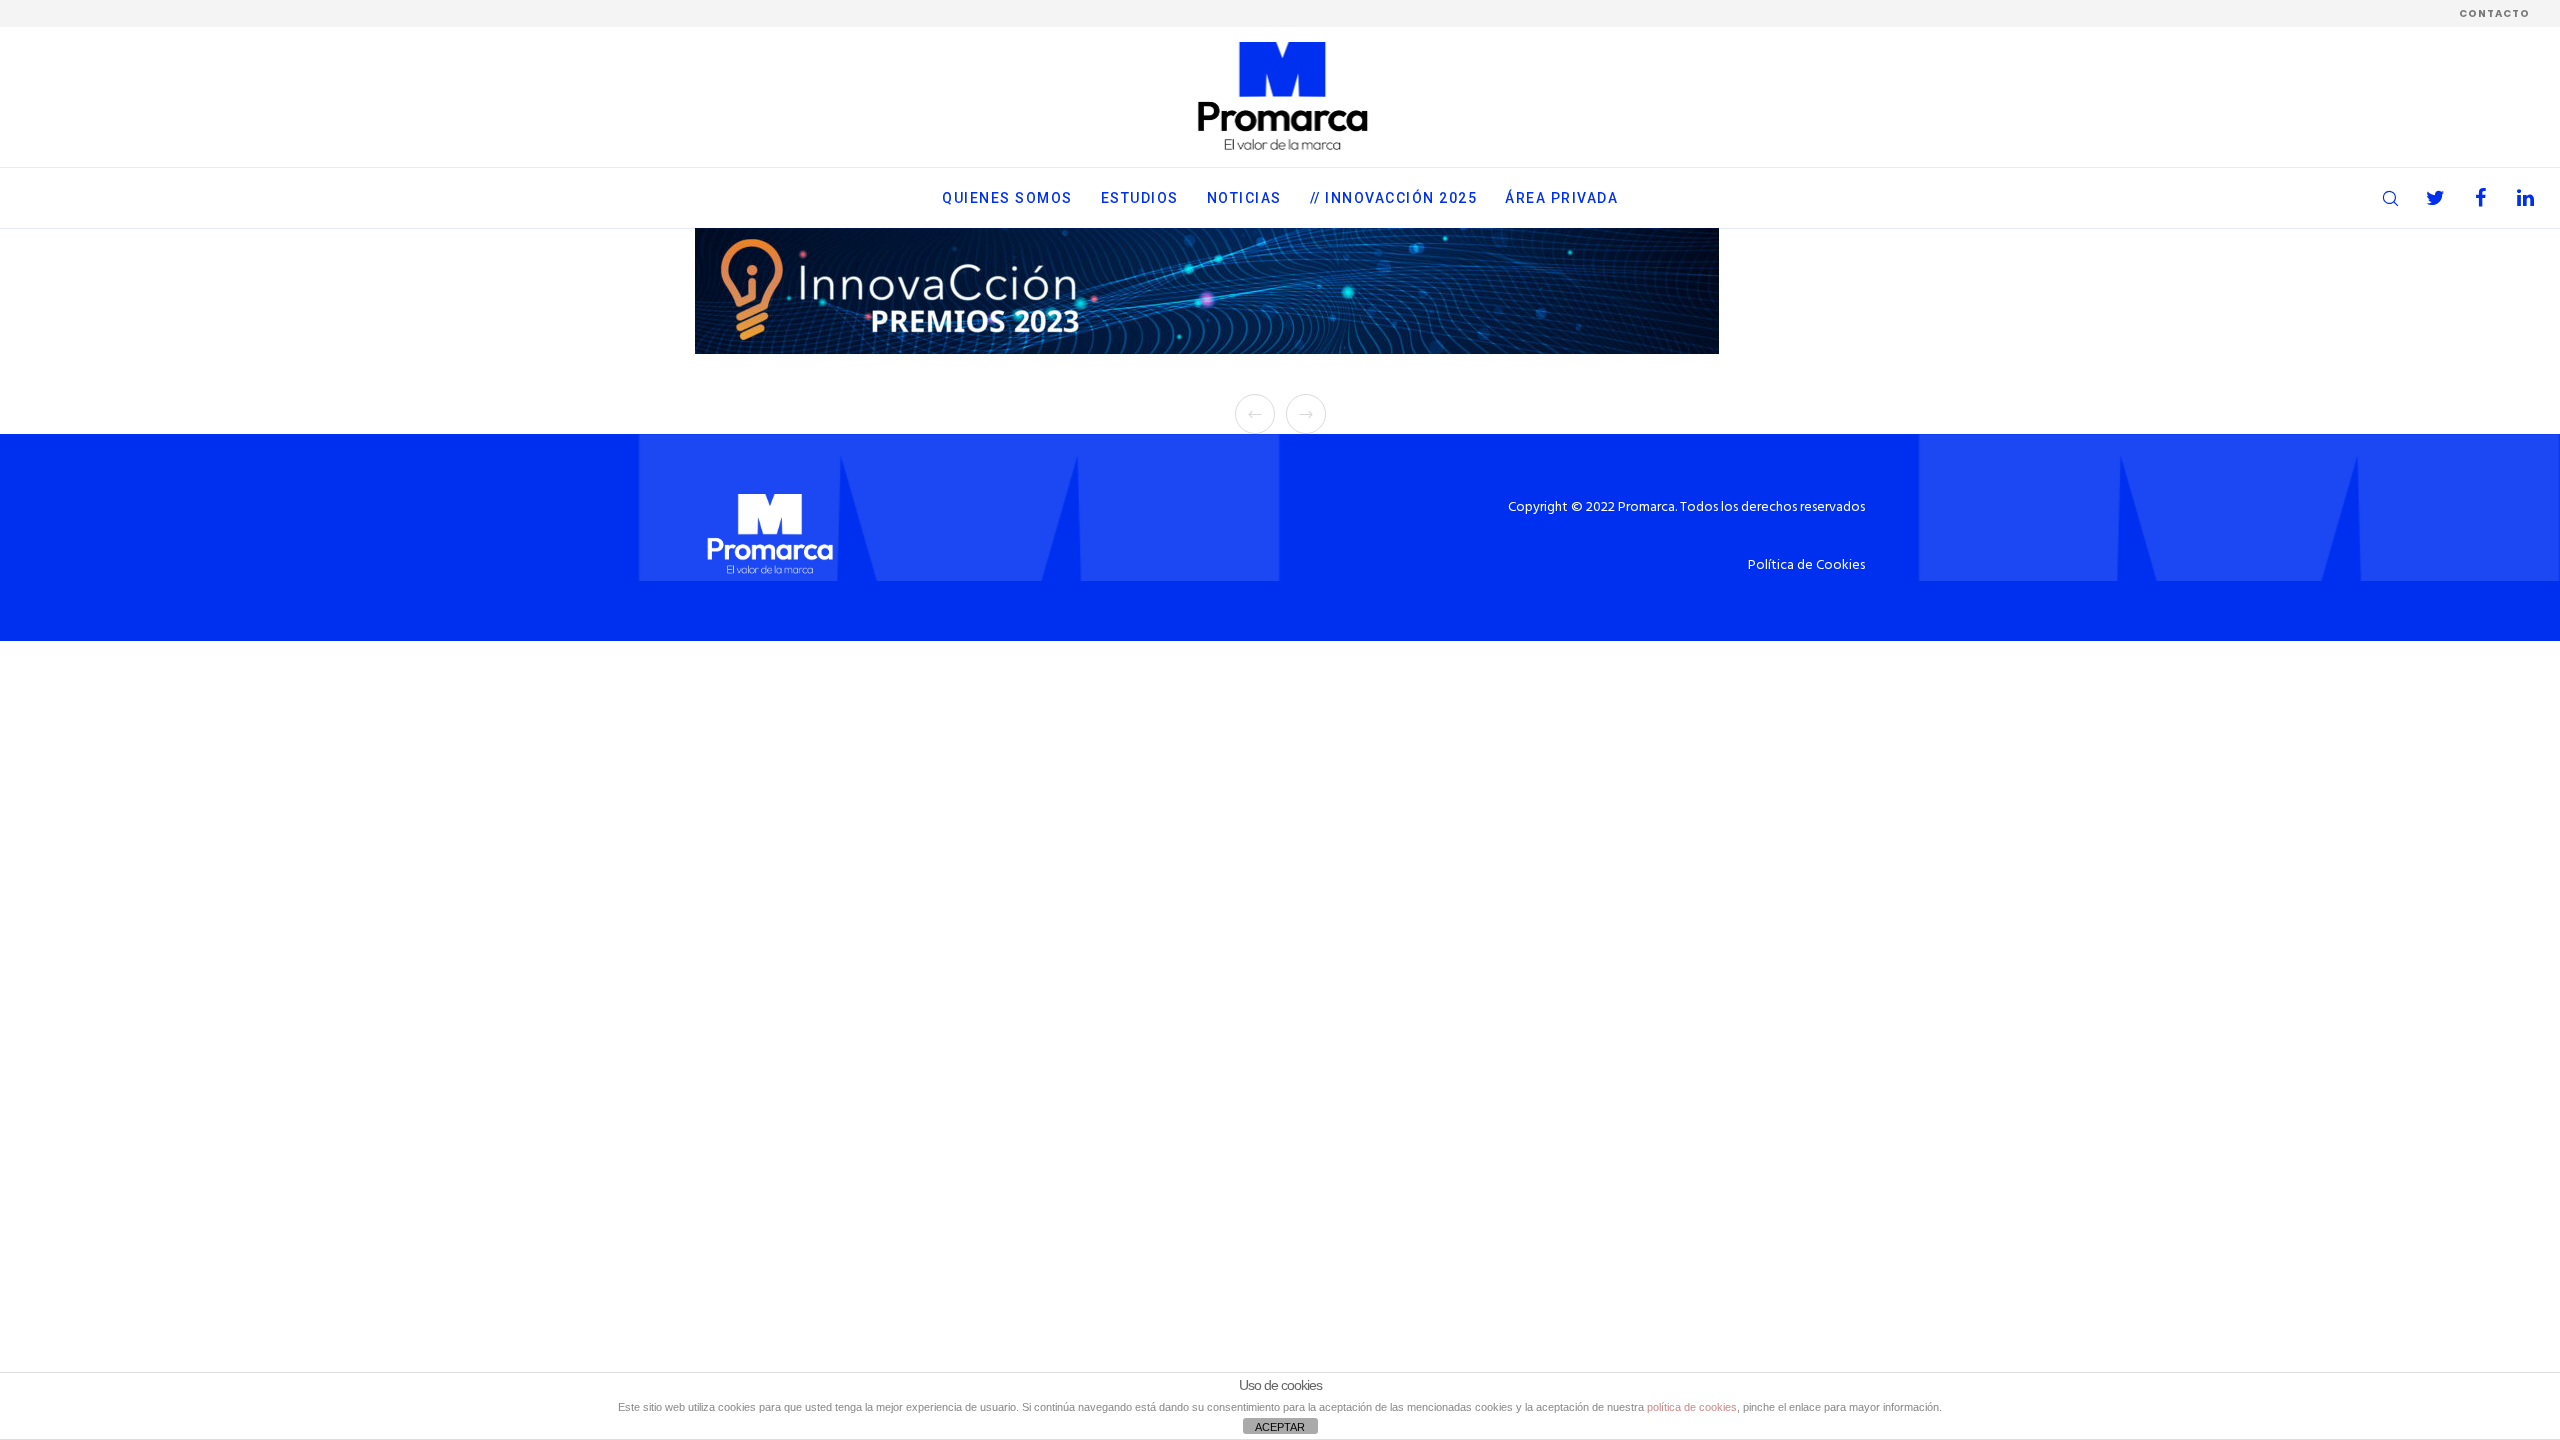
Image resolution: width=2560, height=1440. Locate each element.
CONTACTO (2494, 13)
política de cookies (1692, 1407)
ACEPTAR (1280, 1427)
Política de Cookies (1806, 565)
